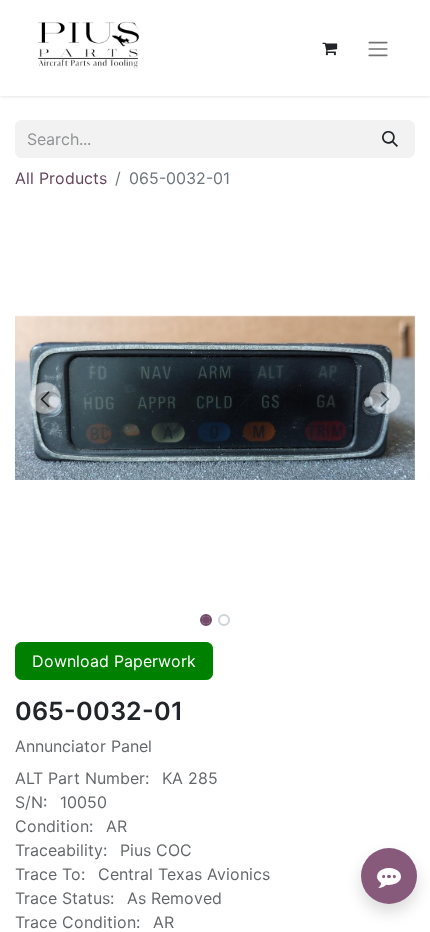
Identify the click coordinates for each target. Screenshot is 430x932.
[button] (45, 398)
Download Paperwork (114, 661)
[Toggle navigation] (378, 48)
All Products (61, 178)
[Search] (390, 139)
